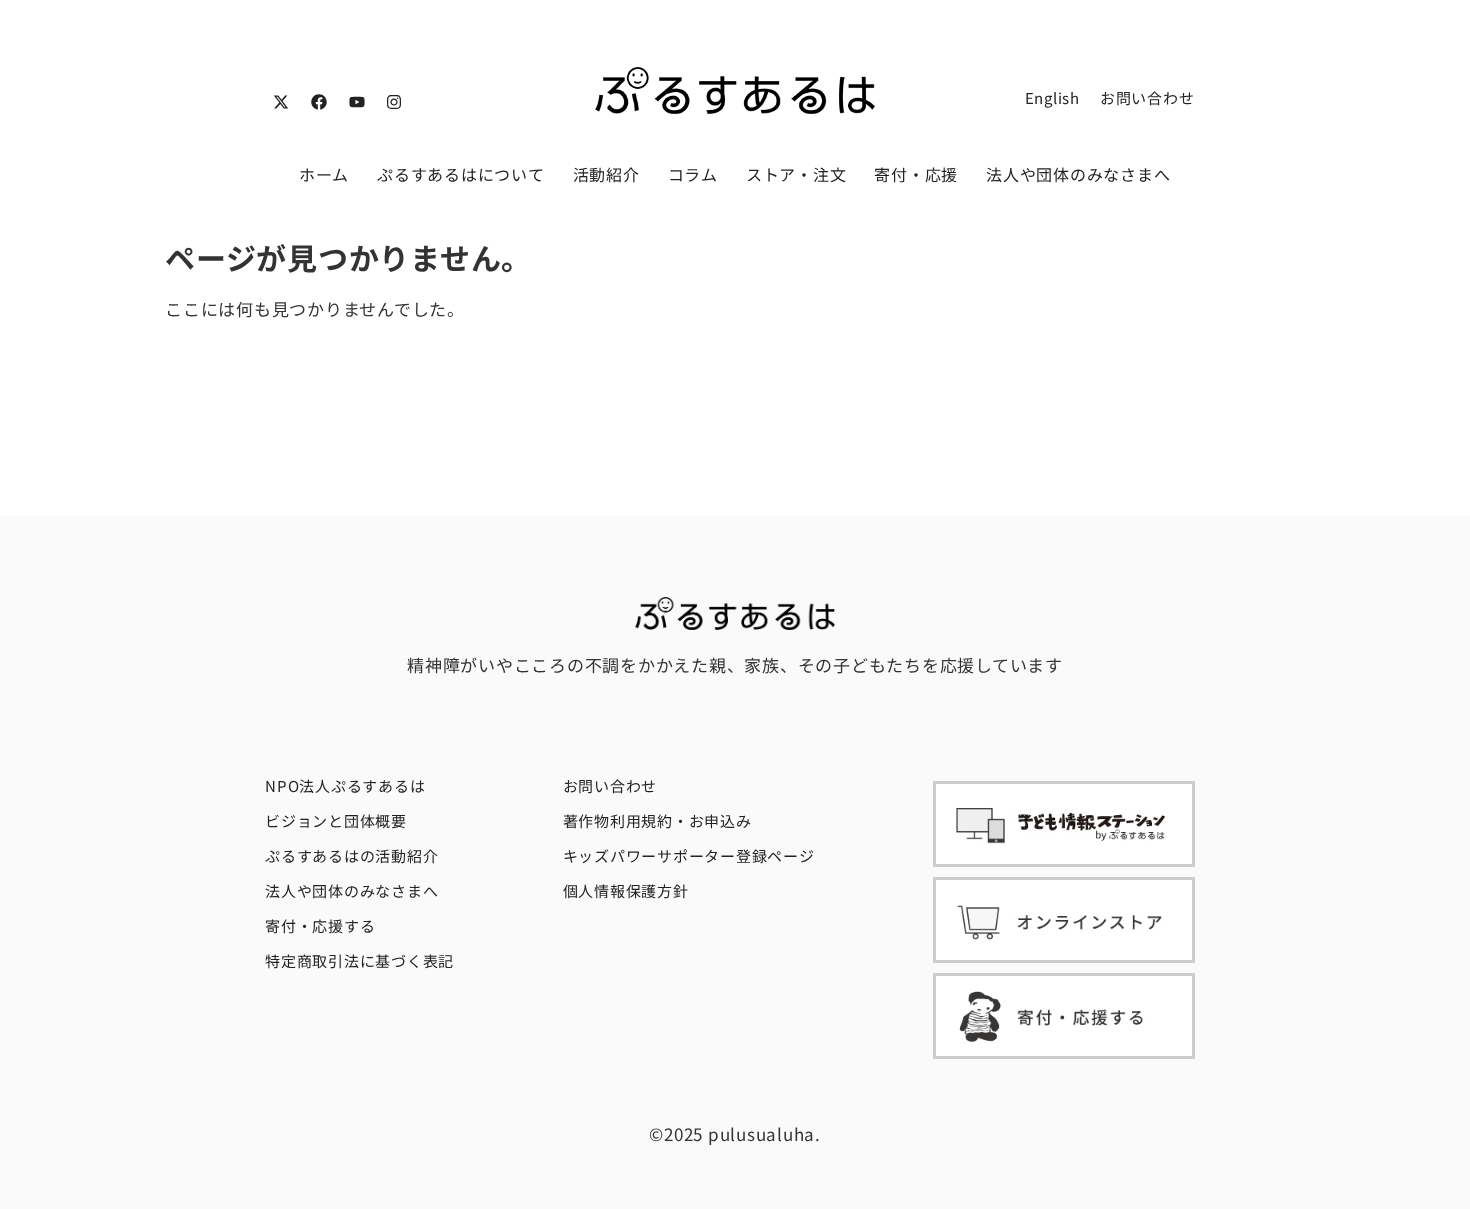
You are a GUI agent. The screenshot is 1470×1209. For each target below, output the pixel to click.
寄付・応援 (916, 174)
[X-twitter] (281, 102)
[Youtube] (357, 102)
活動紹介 (606, 174)
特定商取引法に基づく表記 (359, 960)
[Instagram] (394, 102)
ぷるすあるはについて (461, 174)
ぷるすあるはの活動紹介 (351, 855)
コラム (693, 174)
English (1052, 97)
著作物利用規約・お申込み (657, 820)
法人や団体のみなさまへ (1078, 174)
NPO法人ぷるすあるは (345, 785)
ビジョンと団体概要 (336, 820)
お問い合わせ (1147, 97)
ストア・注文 (796, 174)
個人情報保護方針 (626, 890)
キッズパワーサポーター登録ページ (689, 855)
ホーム (324, 174)
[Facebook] (319, 102)
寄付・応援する (320, 925)
